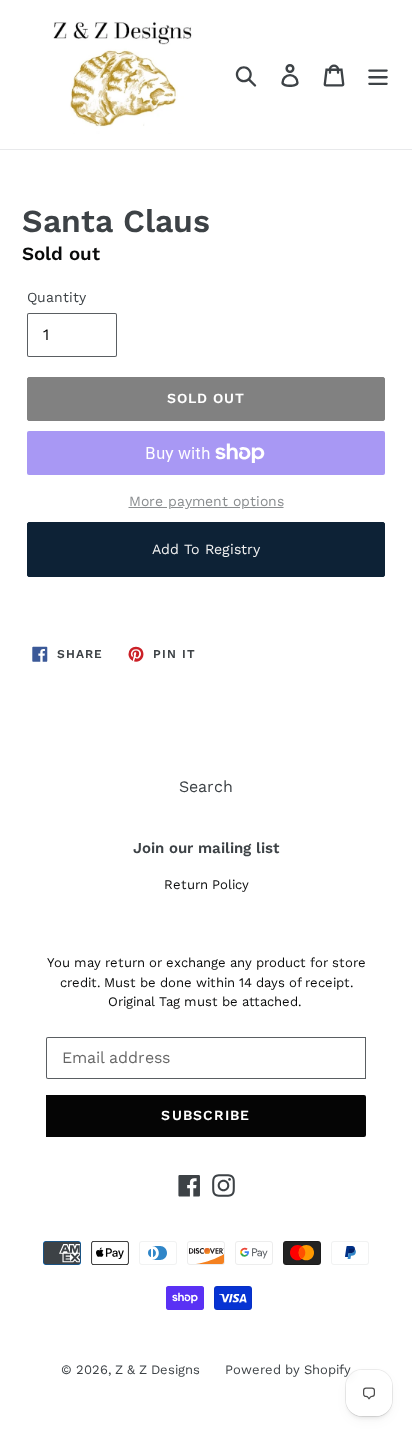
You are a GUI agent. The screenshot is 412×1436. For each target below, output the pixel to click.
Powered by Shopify (288, 1369)
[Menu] (378, 74)
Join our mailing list (206, 848)
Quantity (56, 297)
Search (206, 786)
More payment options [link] (206, 501)
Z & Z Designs (157, 1369)
